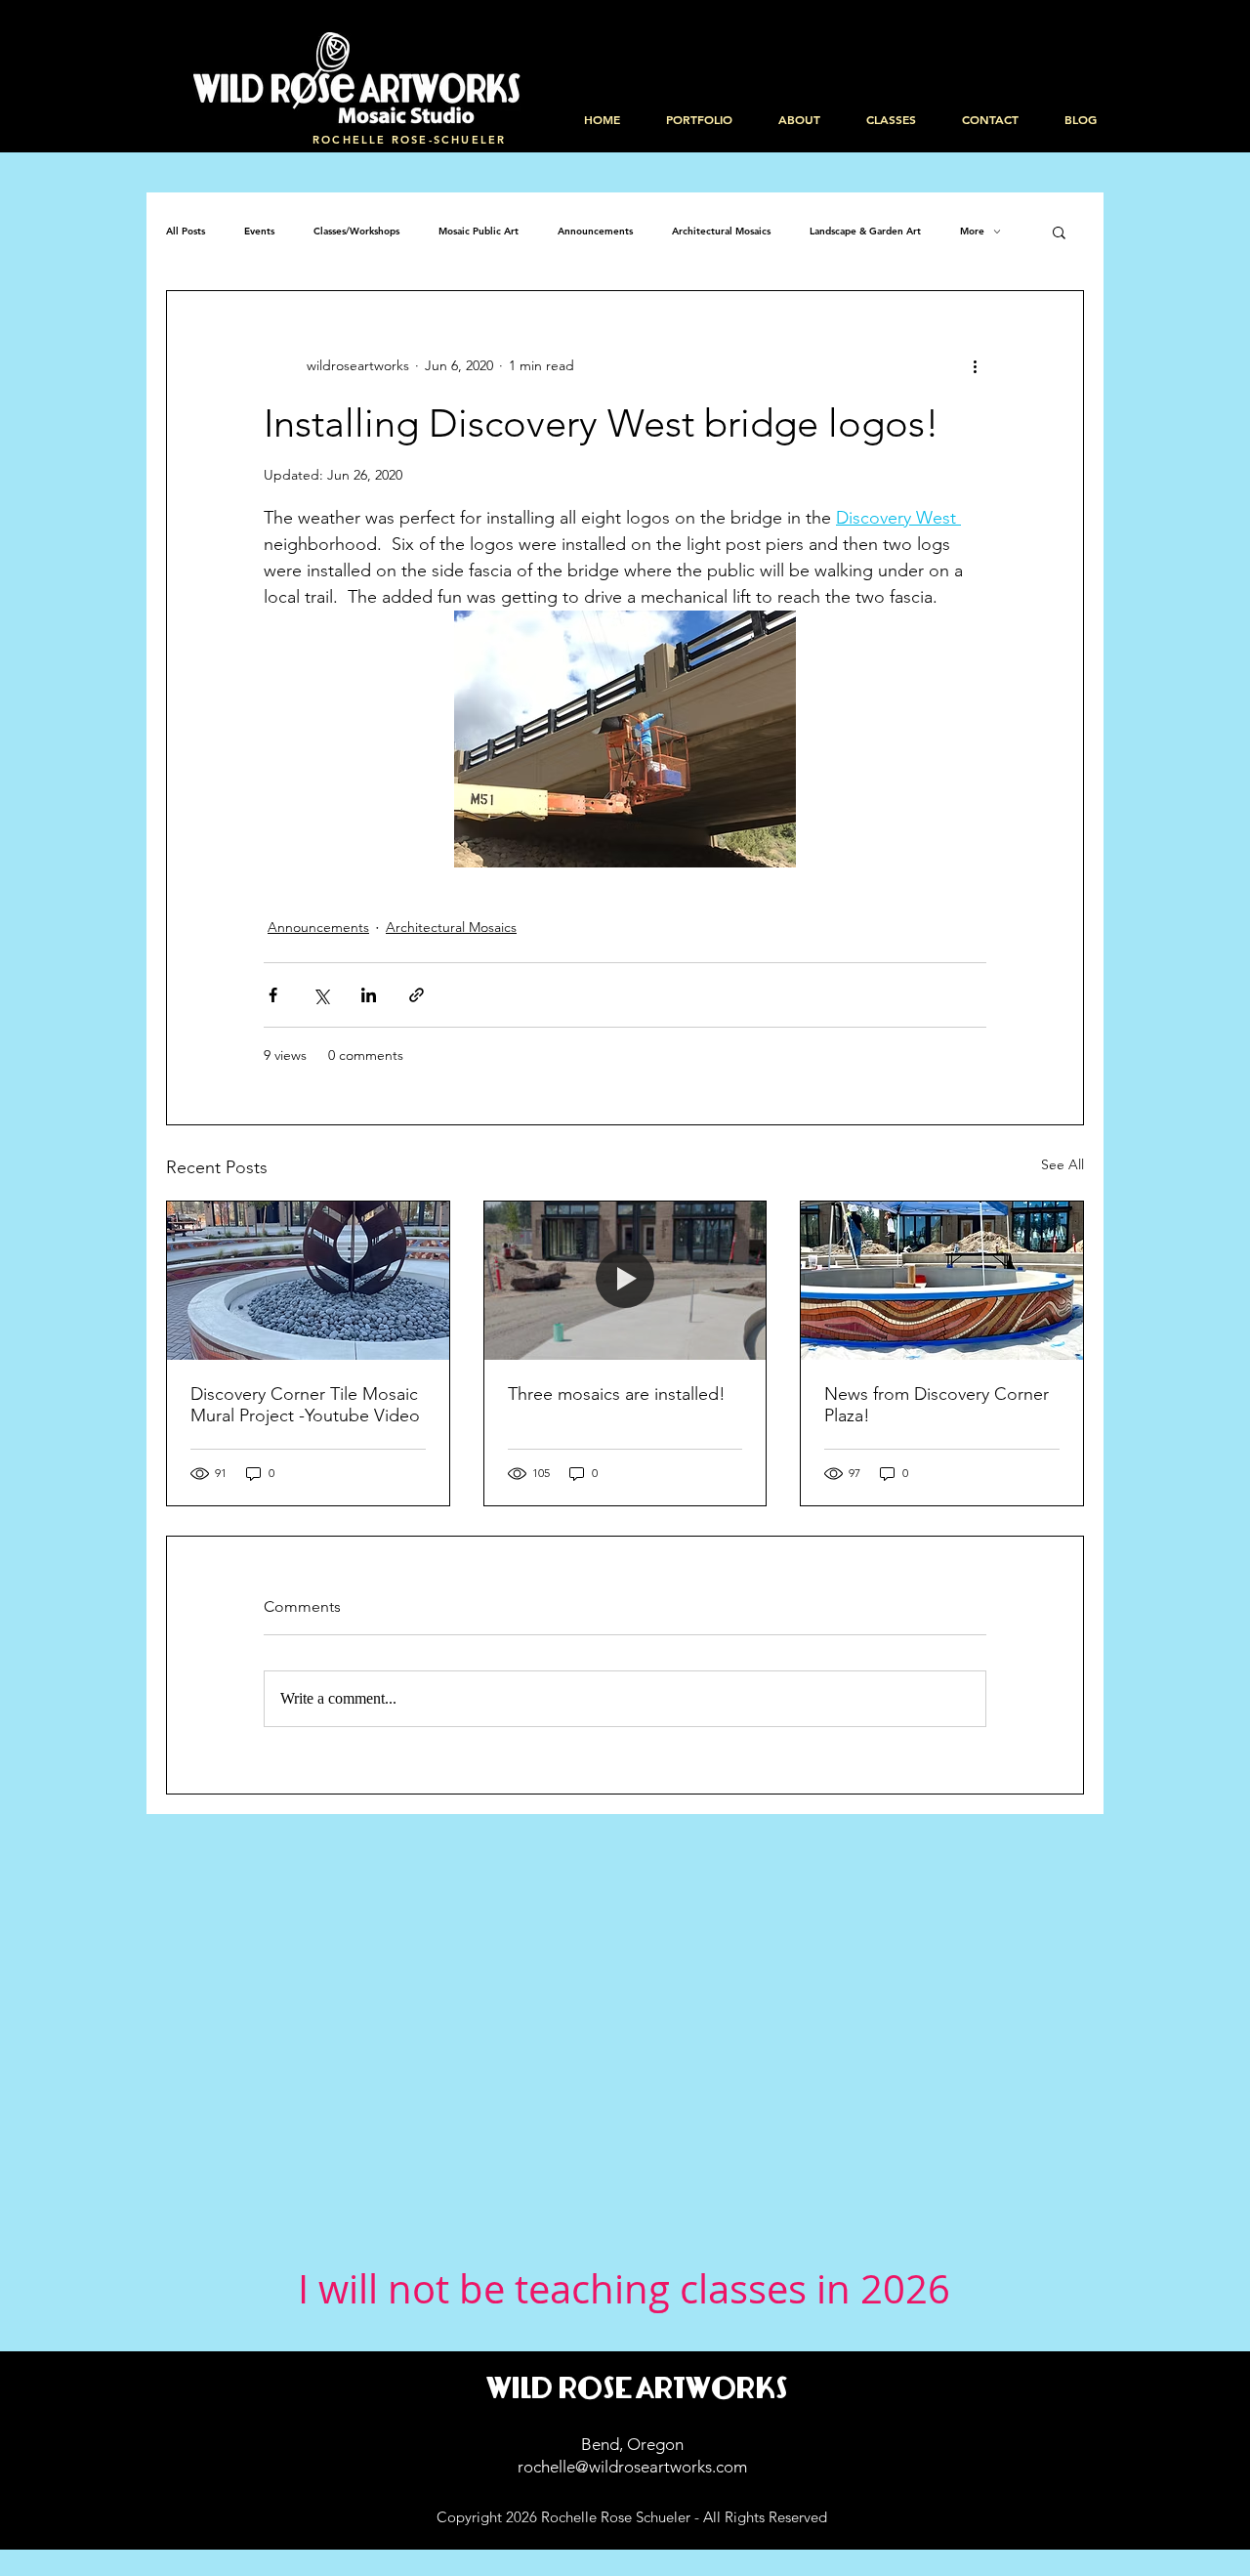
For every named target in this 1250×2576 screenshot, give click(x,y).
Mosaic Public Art (479, 232)
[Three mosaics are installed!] (625, 1281)
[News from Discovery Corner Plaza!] (942, 1281)
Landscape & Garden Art (865, 232)
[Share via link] (417, 995)
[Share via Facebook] (273, 995)
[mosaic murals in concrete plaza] (308, 1281)
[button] (1059, 232)
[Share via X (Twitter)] (321, 995)
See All (1062, 1164)
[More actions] (975, 365)
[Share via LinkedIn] (369, 995)
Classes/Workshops (356, 232)
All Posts (186, 232)
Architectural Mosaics (721, 232)
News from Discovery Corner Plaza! (937, 1405)
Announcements (595, 232)
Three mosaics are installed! (617, 1394)
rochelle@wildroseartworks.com (632, 2467)
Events (259, 232)
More (972, 232)
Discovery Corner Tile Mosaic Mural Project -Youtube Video (305, 1405)
